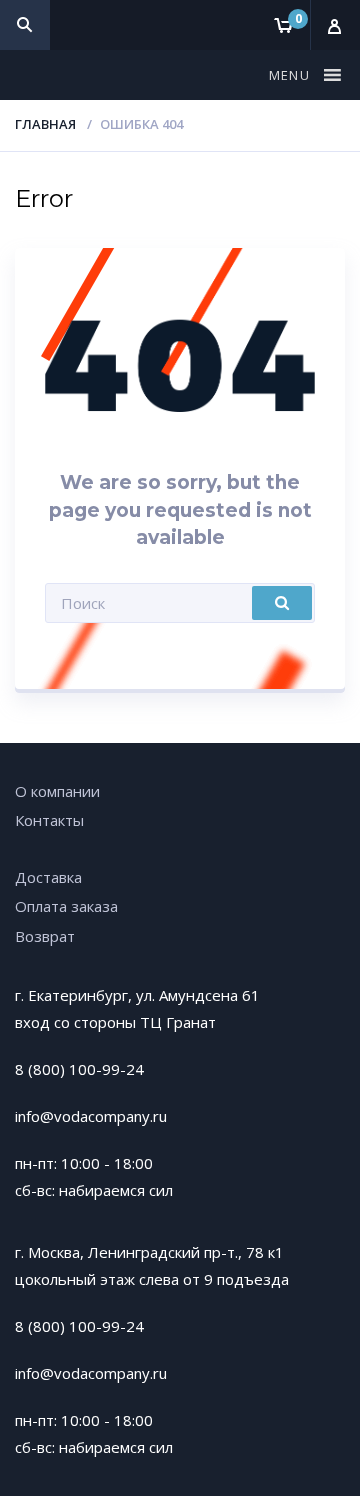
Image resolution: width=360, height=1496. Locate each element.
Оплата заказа (66, 906)
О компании (57, 791)
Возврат (45, 936)
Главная (45, 124)
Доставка (48, 877)
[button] (292, 75)
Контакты (49, 820)
